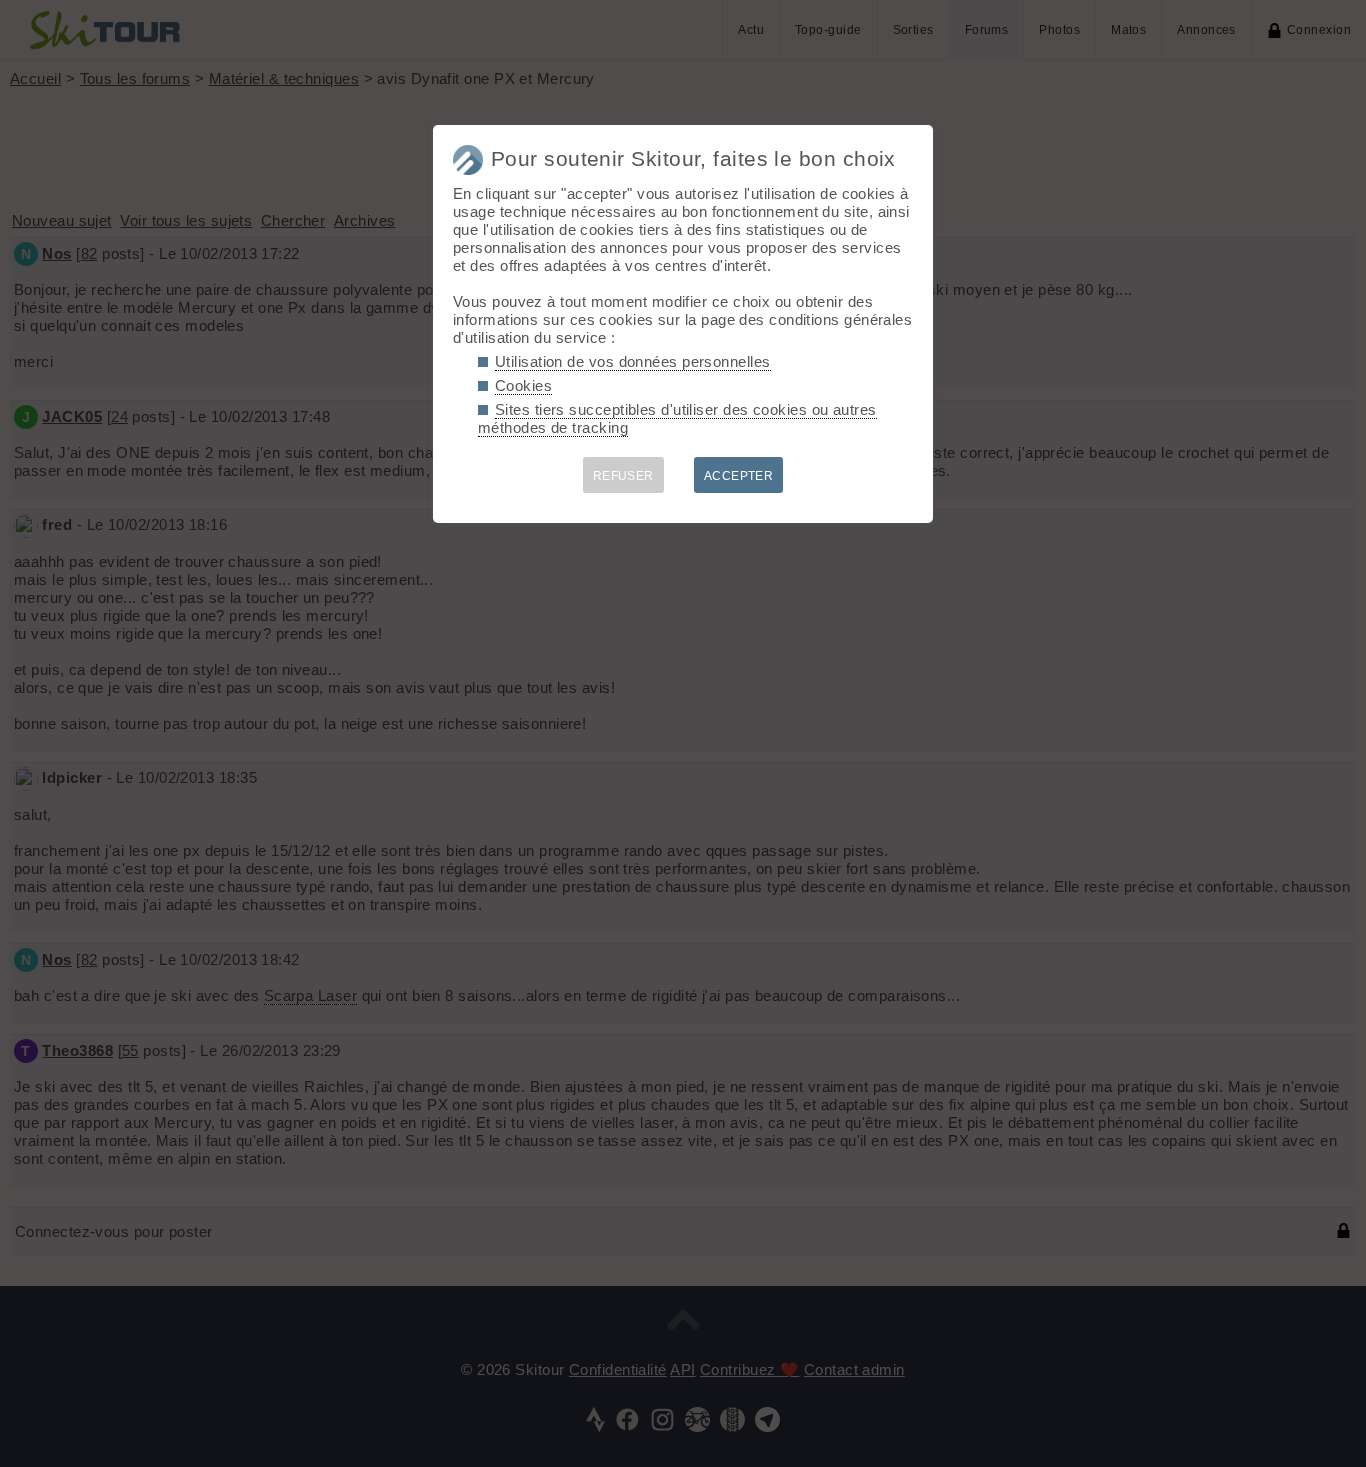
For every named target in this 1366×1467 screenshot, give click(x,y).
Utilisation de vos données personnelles (633, 361)
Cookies (523, 385)
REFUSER (623, 476)
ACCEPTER (739, 476)
